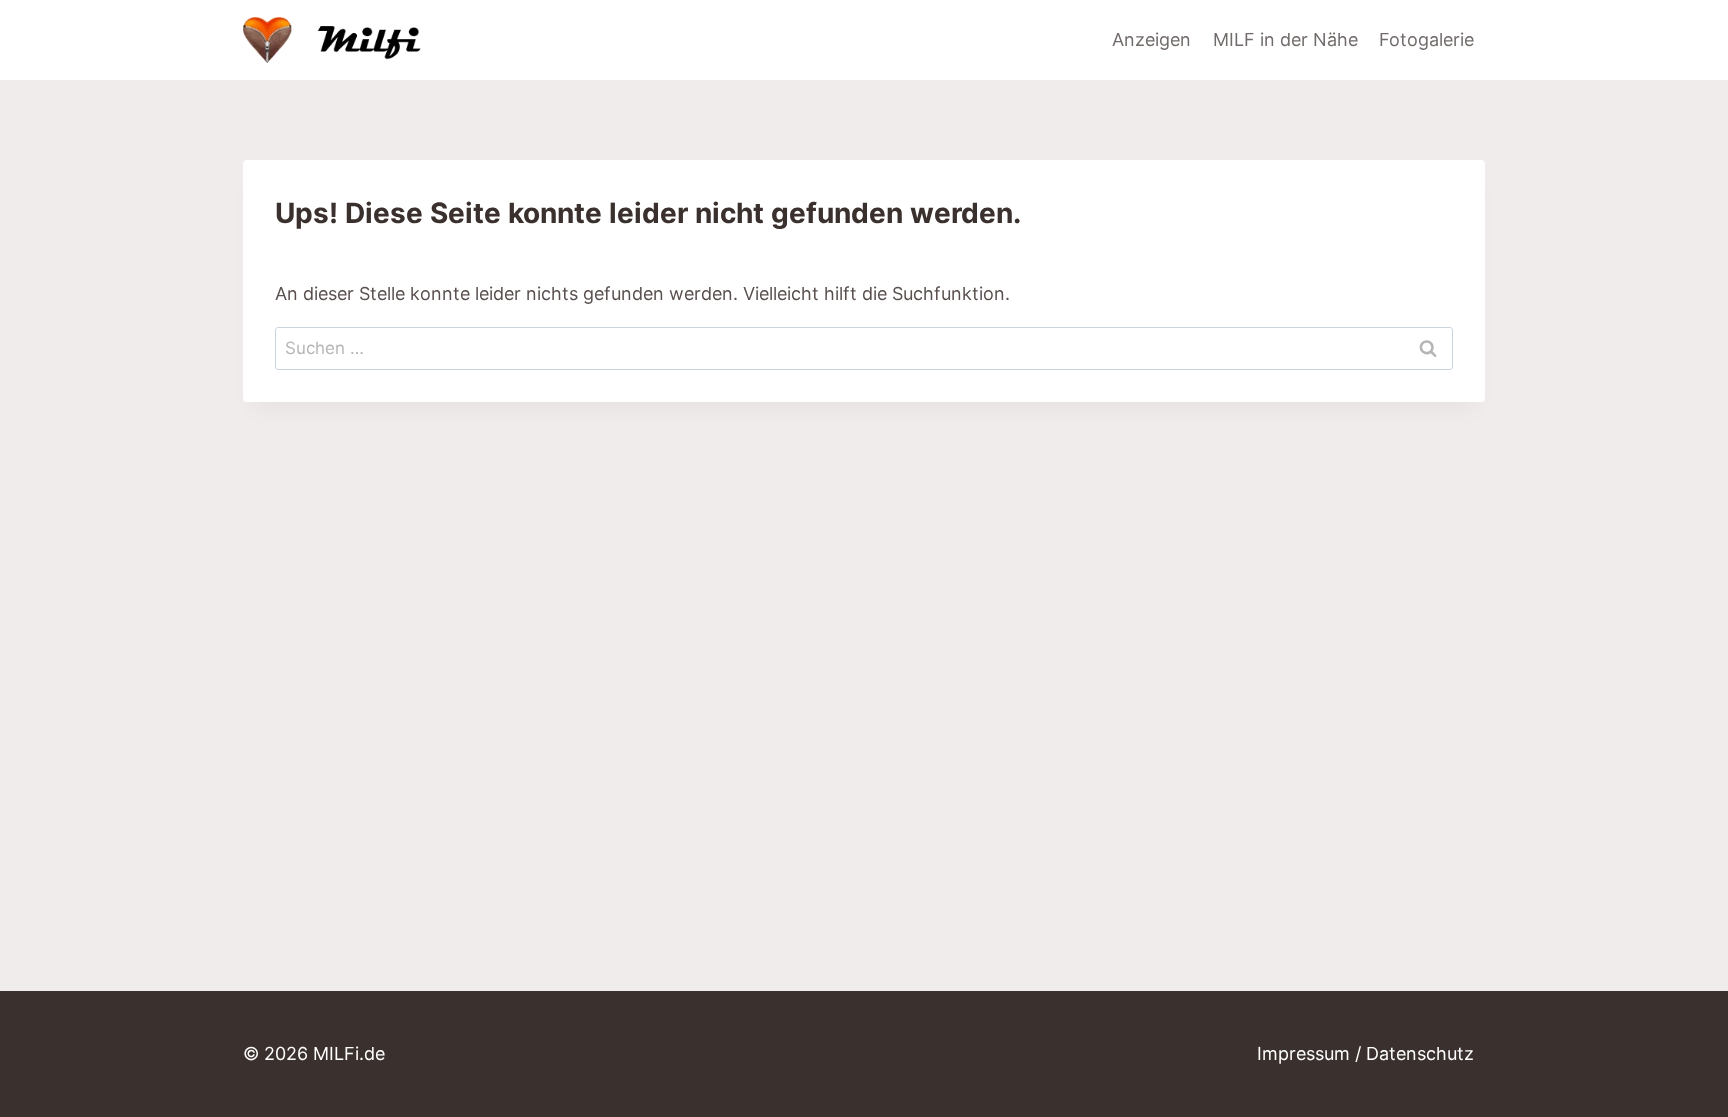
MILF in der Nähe (1285, 39)
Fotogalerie (1426, 39)
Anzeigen (1151, 39)
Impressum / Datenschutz (1365, 1053)
